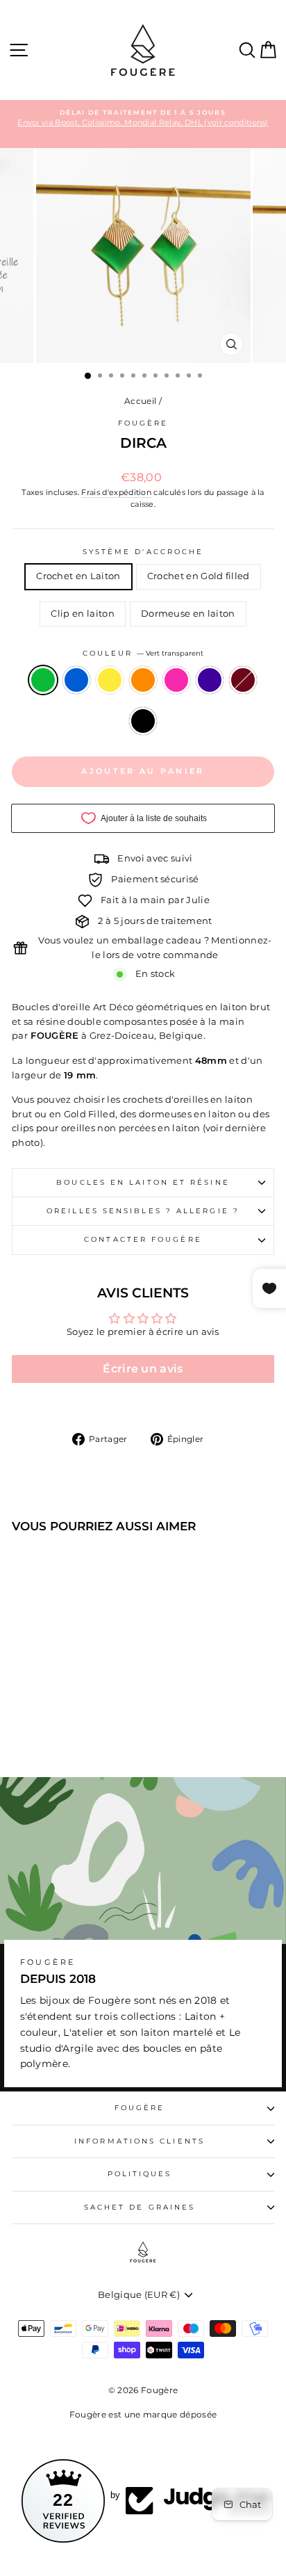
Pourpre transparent (210, 680)
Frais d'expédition (116, 492)
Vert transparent (43, 680)
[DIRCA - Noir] (70, 1728)
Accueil (140, 401)
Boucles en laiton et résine (143, 1182)
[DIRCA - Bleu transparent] (38, 1715)
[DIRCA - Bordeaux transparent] (54, 1728)
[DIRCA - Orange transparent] (70, 1715)
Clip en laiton (83, 614)
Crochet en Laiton (78, 576)
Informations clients (140, 2141)
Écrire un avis (143, 1369)
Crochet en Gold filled (199, 576)
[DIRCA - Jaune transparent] (54, 1715)
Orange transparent (143, 680)
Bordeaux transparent (243, 680)
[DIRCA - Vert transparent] (22, 1715)
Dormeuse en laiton (188, 614)
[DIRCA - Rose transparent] (86, 1715)
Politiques (140, 2174)
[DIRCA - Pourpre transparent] (102, 1715)
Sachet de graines (140, 2207)
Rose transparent (176, 680)
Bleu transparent (76, 680)
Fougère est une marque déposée (143, 2414)
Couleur (143, 653)
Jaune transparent (110, 680)
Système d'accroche (143, 552)
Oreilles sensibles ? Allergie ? (143, 1211)
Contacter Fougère (143, 1239)
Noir (143, 721)
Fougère (143, 423)
